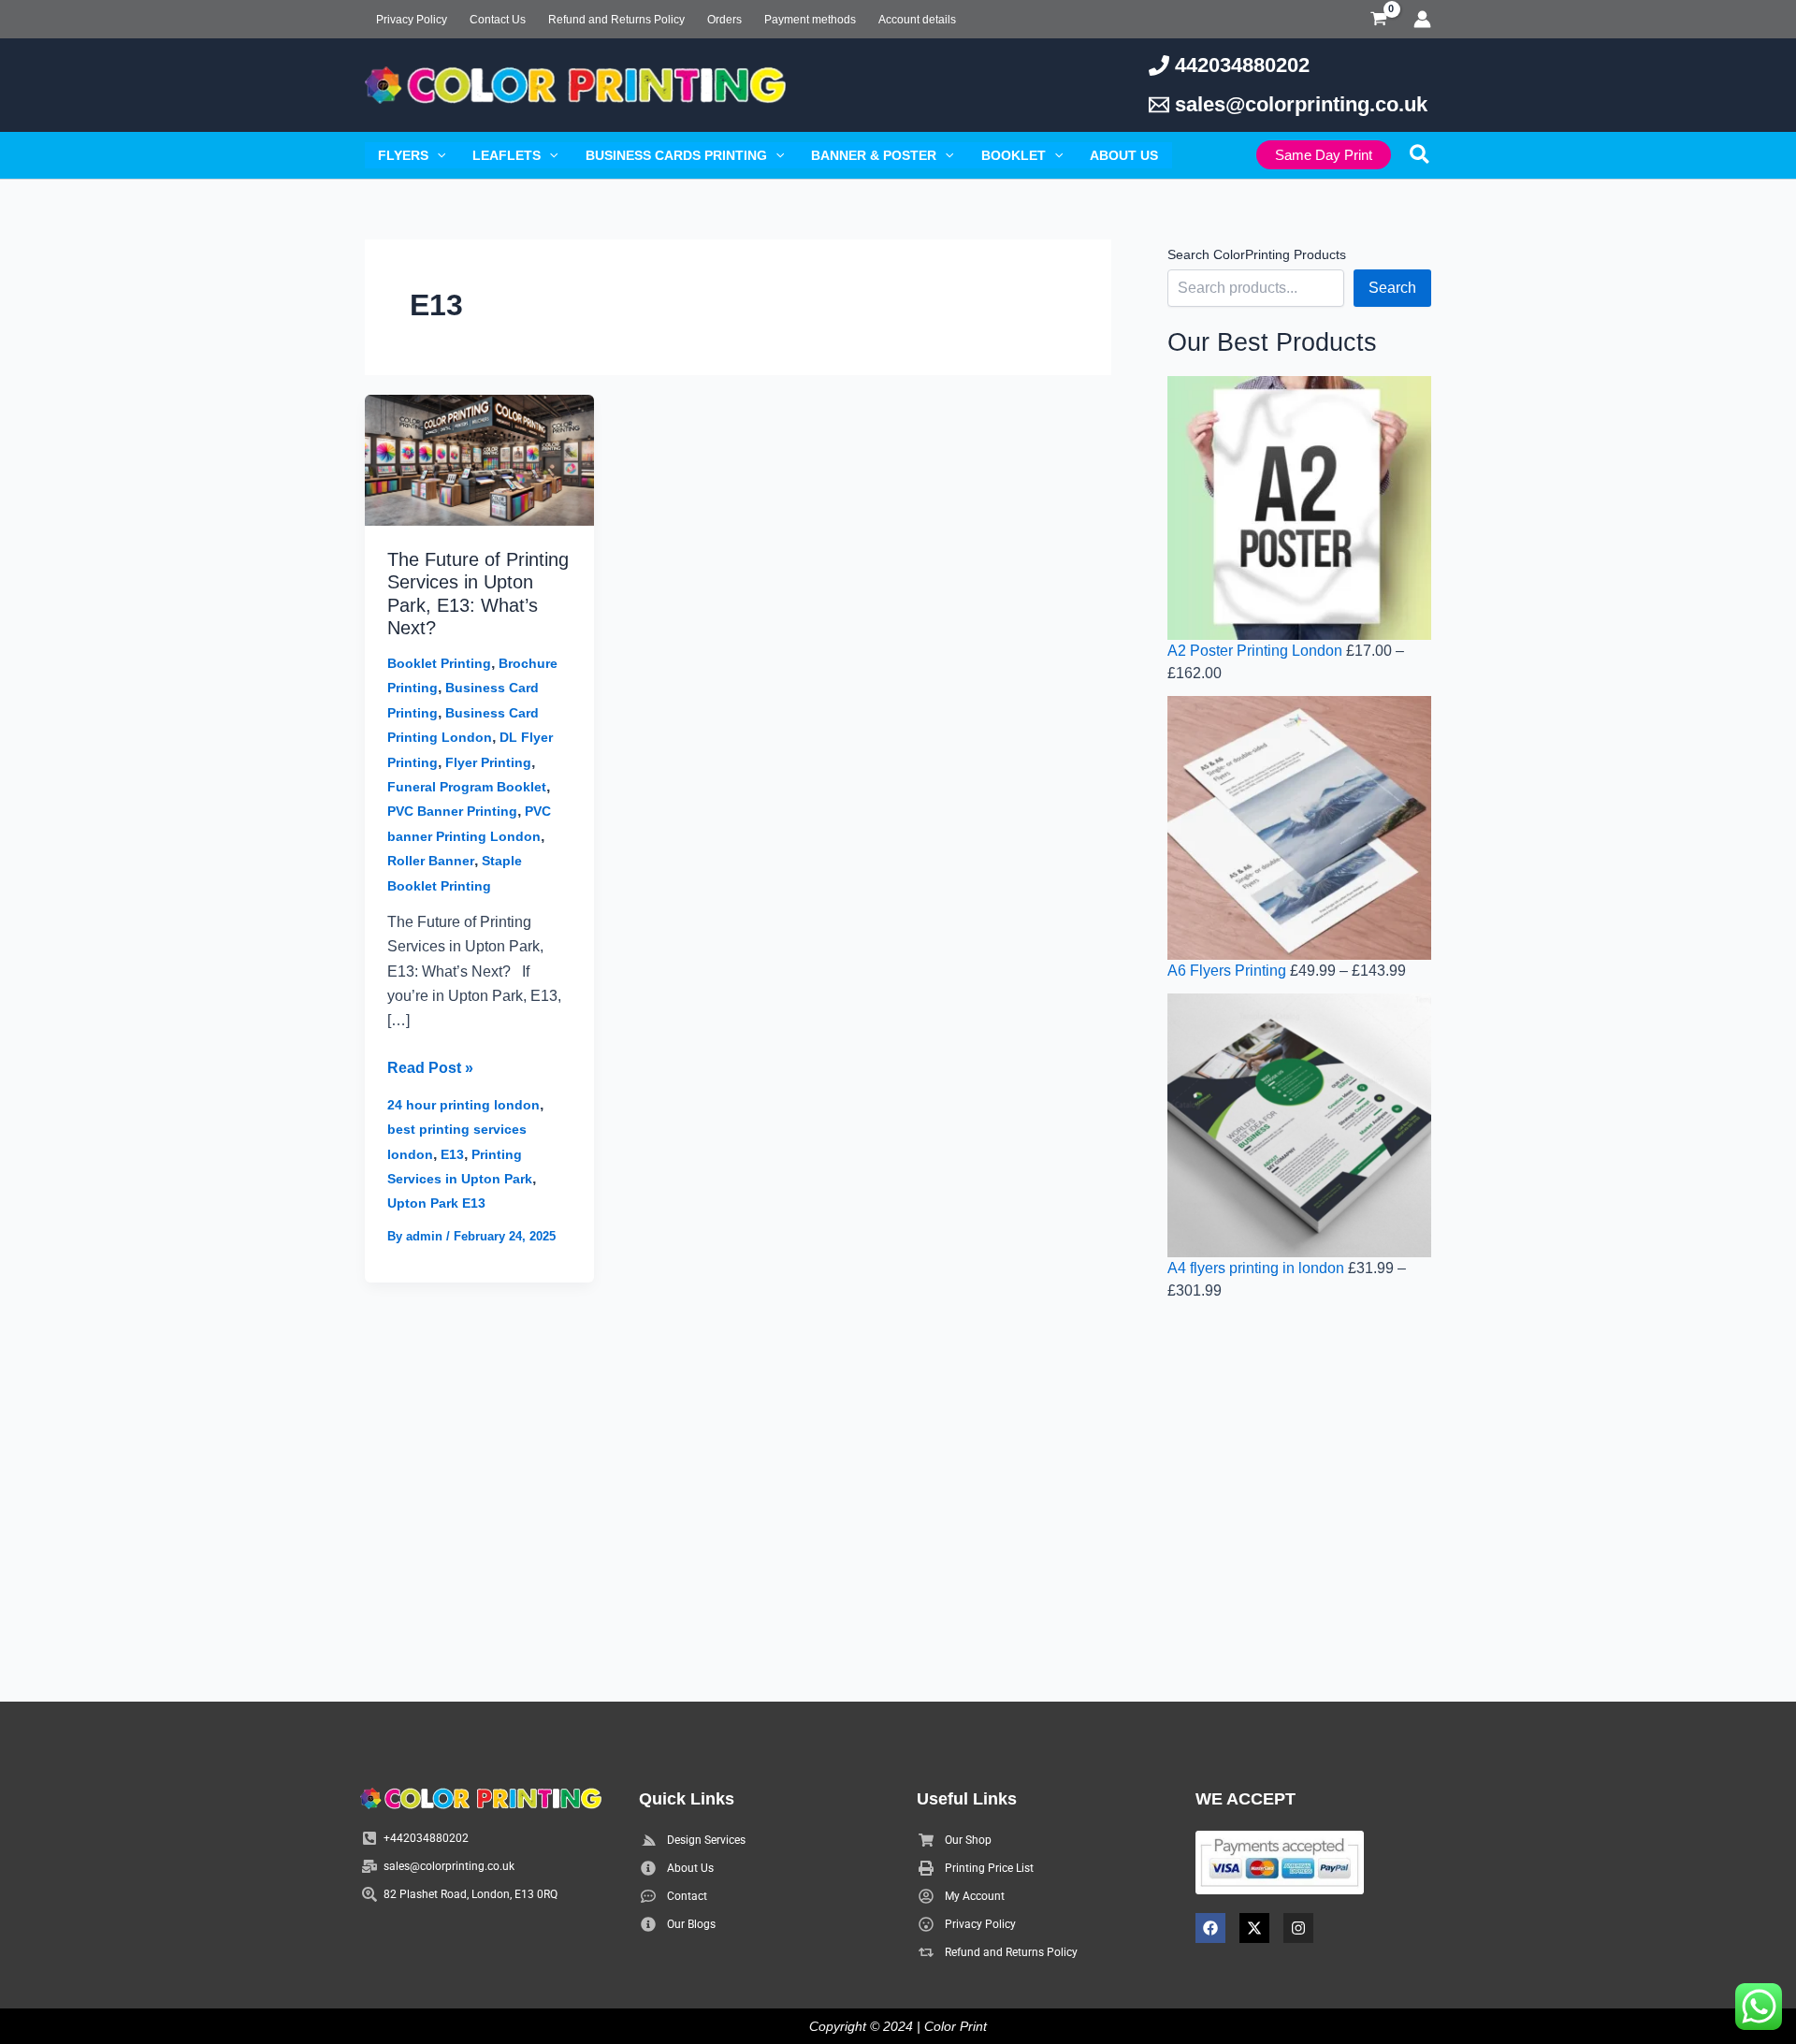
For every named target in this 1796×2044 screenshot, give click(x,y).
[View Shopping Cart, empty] (1378, 19)
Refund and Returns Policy (616, 20)
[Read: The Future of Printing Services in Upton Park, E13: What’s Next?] (479, 459)
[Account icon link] (1422, 19)
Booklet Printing (439, 663)
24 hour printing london (463, 1105)
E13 (452, 1154)
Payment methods (810, 20)
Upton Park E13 (436, 1203)
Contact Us (498, 20)
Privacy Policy (412, 20)
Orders (724, 20)
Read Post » (430, 1066)
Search (1392, 288)
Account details (917, 20)
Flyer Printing (488, 762)
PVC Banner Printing (452, 811)
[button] (437, 155)
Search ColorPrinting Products (1257, 254)
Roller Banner (431, 861)
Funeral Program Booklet (467, 787)
